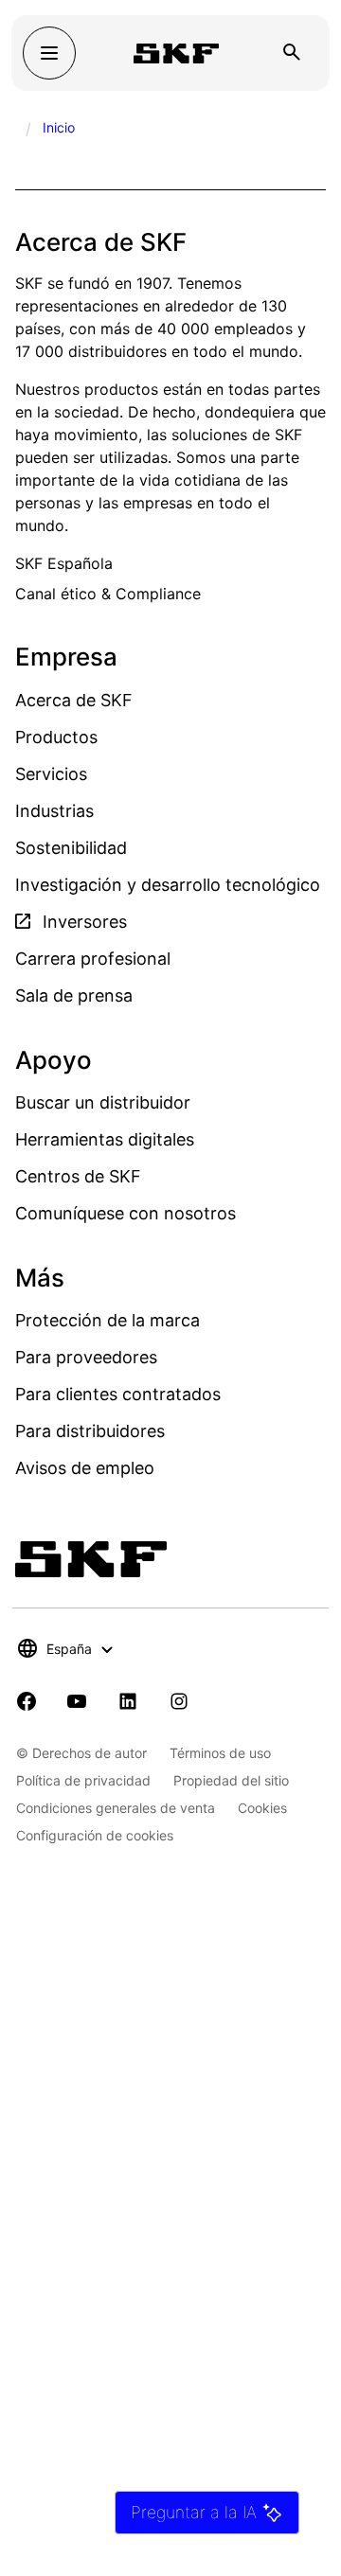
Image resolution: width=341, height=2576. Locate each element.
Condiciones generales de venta (116, 1808)
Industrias (54, 811)
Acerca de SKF (74, 700)
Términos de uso (220, 1753)
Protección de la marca (108, 1320)
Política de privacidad (83, 1780)
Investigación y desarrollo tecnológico (168, 885)
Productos (56, 737)
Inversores (82, 922)
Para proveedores (86, 1357)
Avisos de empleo (85, 1468)
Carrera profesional (93, 959)
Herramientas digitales (105, 1139)
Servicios (51, 774)
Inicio (59, 127)
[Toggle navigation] (49, 53)
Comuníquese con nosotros (126, 1213)
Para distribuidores (90, 1431)
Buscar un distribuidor (103, 1102)
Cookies (262, 1808)
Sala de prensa (74, 995)
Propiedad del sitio (231, 1780)
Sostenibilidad (71, 848)
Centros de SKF (78, 1176)
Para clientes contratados (118, 1394)
